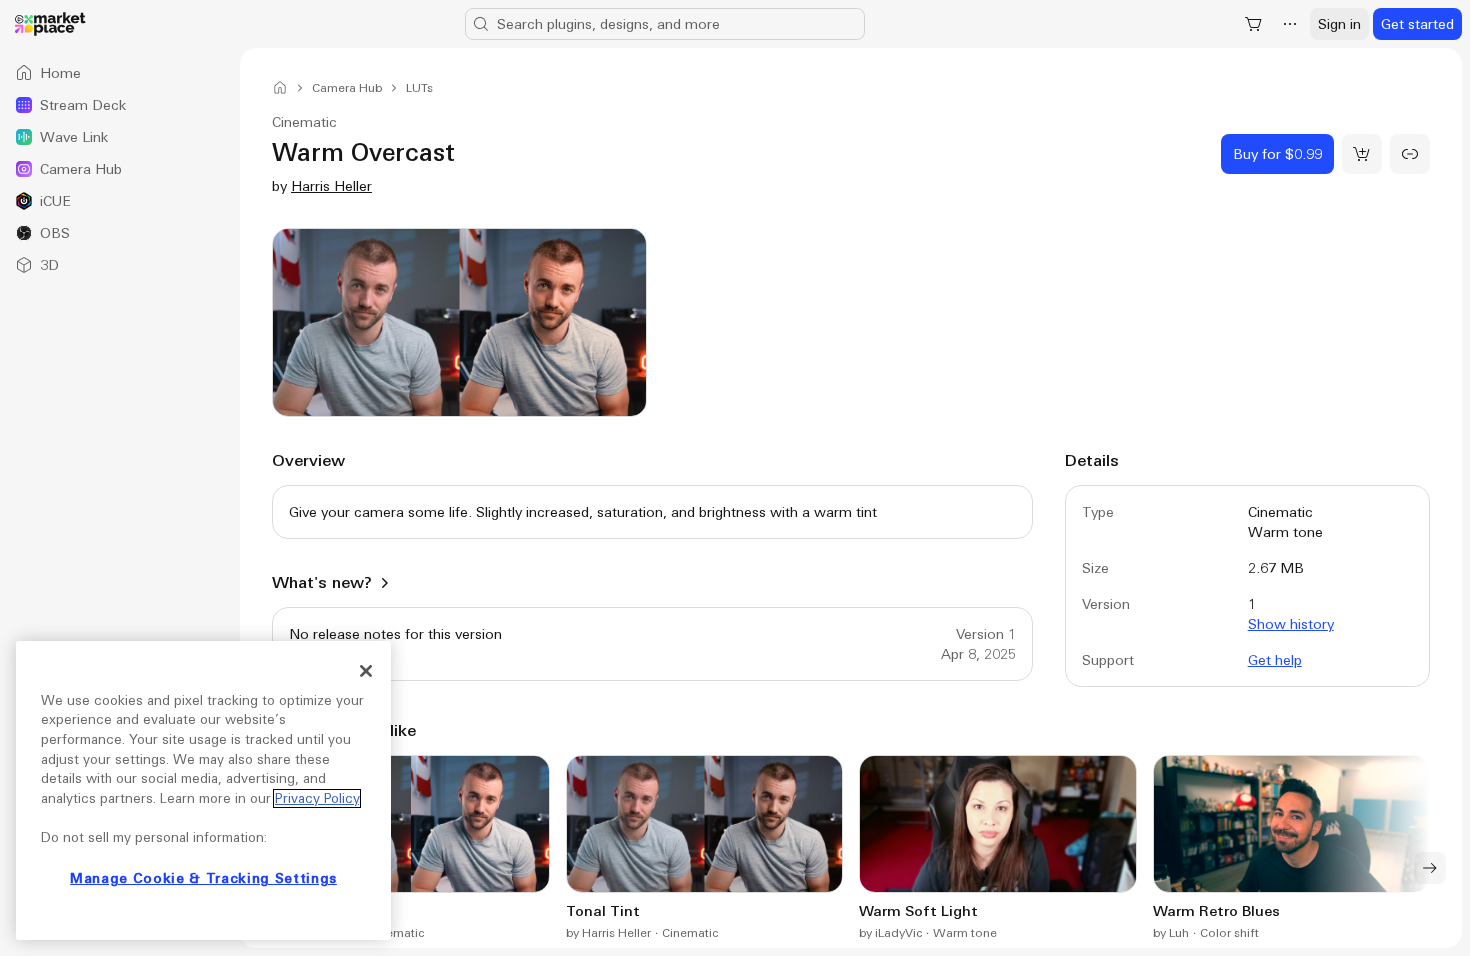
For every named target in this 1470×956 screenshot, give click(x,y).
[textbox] (652, 512)
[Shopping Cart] (1254, 24)
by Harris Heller (608, 933)
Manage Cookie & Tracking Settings (203, 878)
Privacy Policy (317, 798)
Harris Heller (331, 186)
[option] (120, 73)
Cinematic (396, 933)
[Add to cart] (1362, 154)
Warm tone (965, 933)
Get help (1275, 660)
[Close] (366, 671)
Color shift (1229, 933)
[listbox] (120, 169)
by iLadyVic (890, 933)
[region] (203, 790)
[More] (1290, 24)
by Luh (1171, 933)
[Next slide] (1430, 868)
